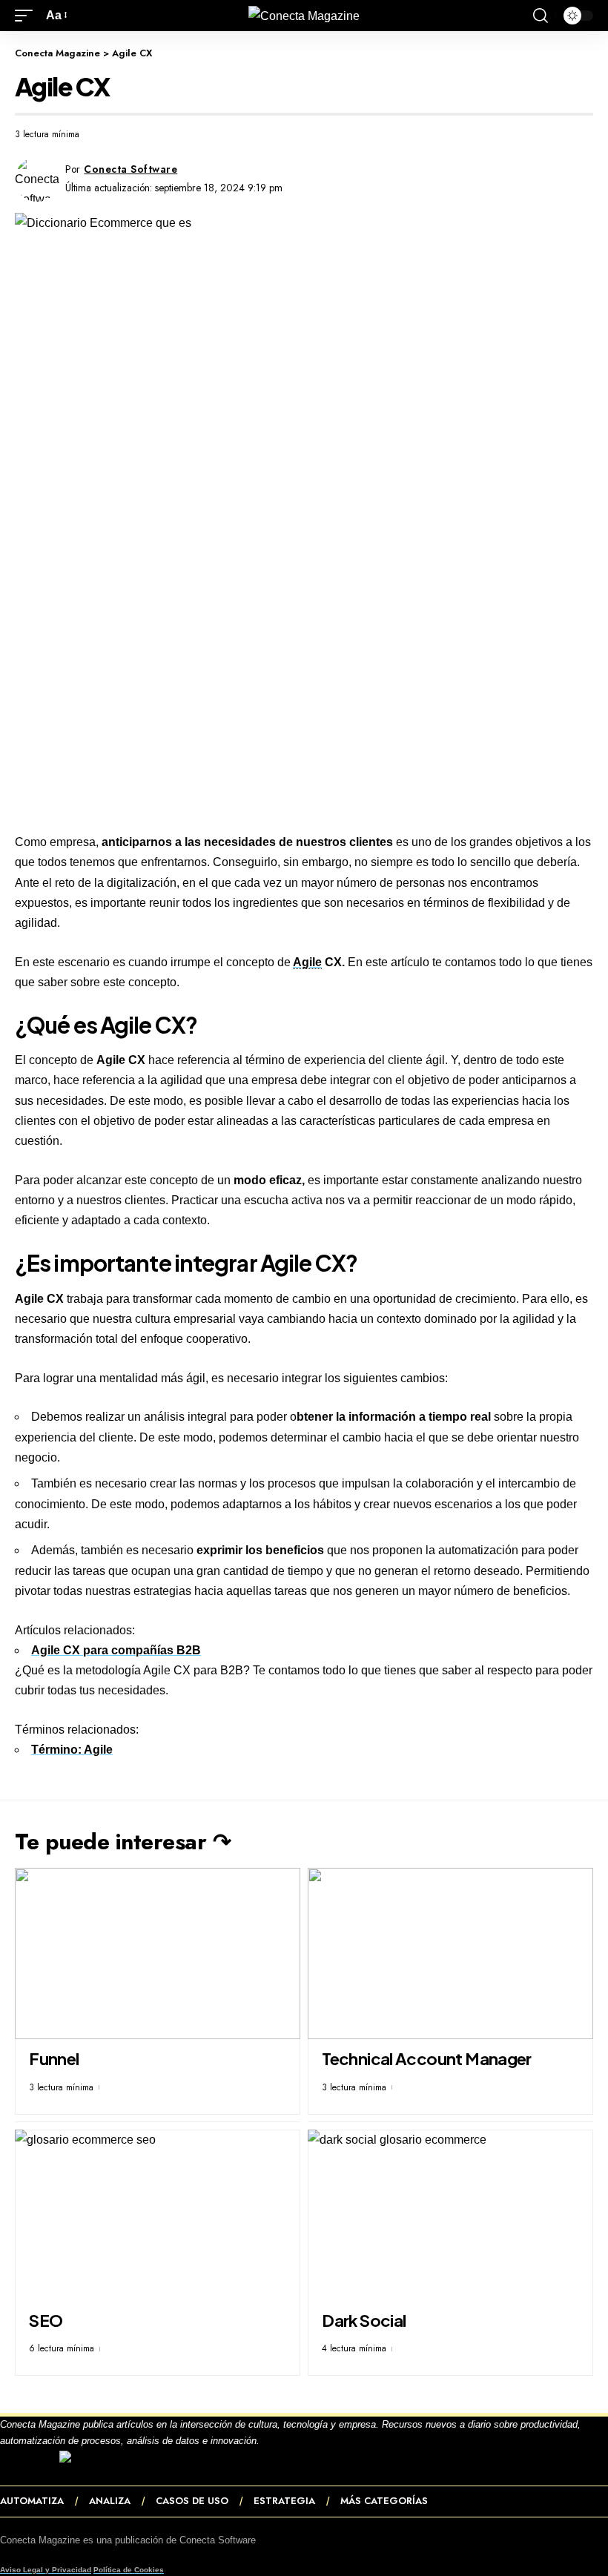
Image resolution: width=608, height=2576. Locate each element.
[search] (541, 16)
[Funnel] (158, 1954)
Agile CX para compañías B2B (116, 1650)
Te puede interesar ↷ (123, 1842)
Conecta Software (130, 169)
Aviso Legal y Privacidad (46, 2570)
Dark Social (364, 2320)
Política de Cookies (129, 2570)
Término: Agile (72, 1750)
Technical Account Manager (427, 2058)
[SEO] (158, 2215)
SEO (46, 2320)
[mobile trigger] (27, 15)
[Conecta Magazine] (304, 16)
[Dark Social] (450, 2215)
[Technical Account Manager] (450, 1954)
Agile (307, 962)
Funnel (54, 2058)
